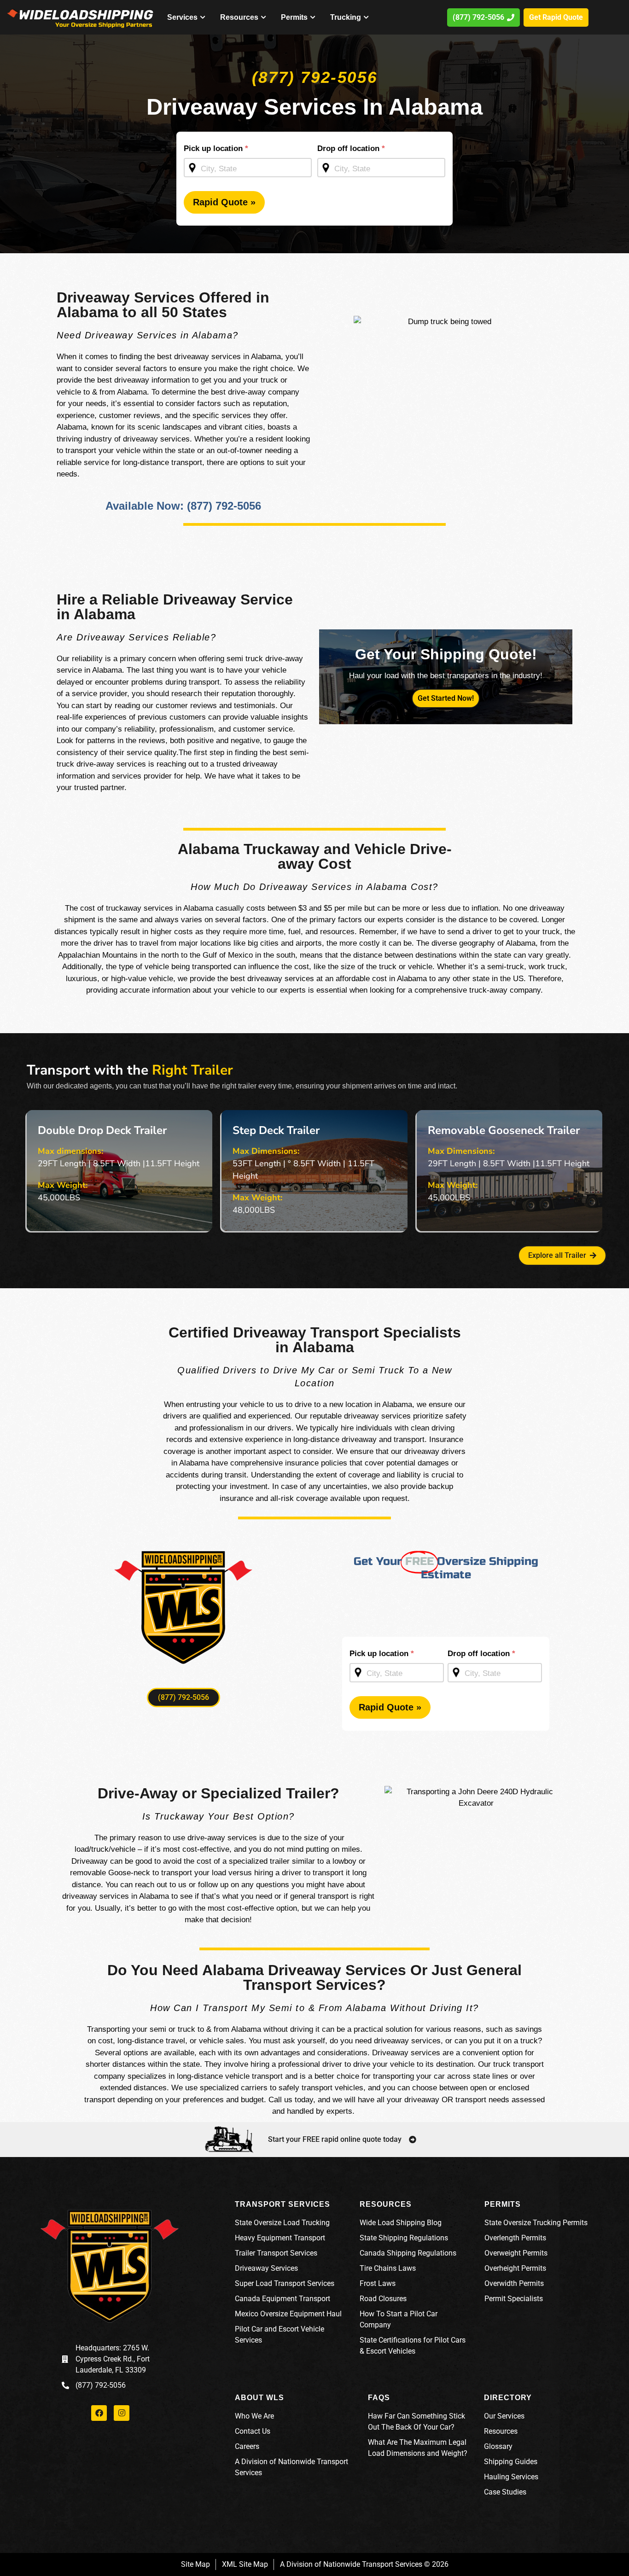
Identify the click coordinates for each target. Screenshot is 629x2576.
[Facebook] (99, 2413)
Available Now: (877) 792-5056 (183, 506)
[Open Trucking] (366, 17)
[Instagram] (122, 2413)
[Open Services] (203, 17)
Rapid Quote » (224, 202)
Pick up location (216, 148)
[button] (183, 1698)
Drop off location (351, 148)
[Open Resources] (263, 17)
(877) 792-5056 (314, 77)
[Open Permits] (313, 17)
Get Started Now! (446, 698)
